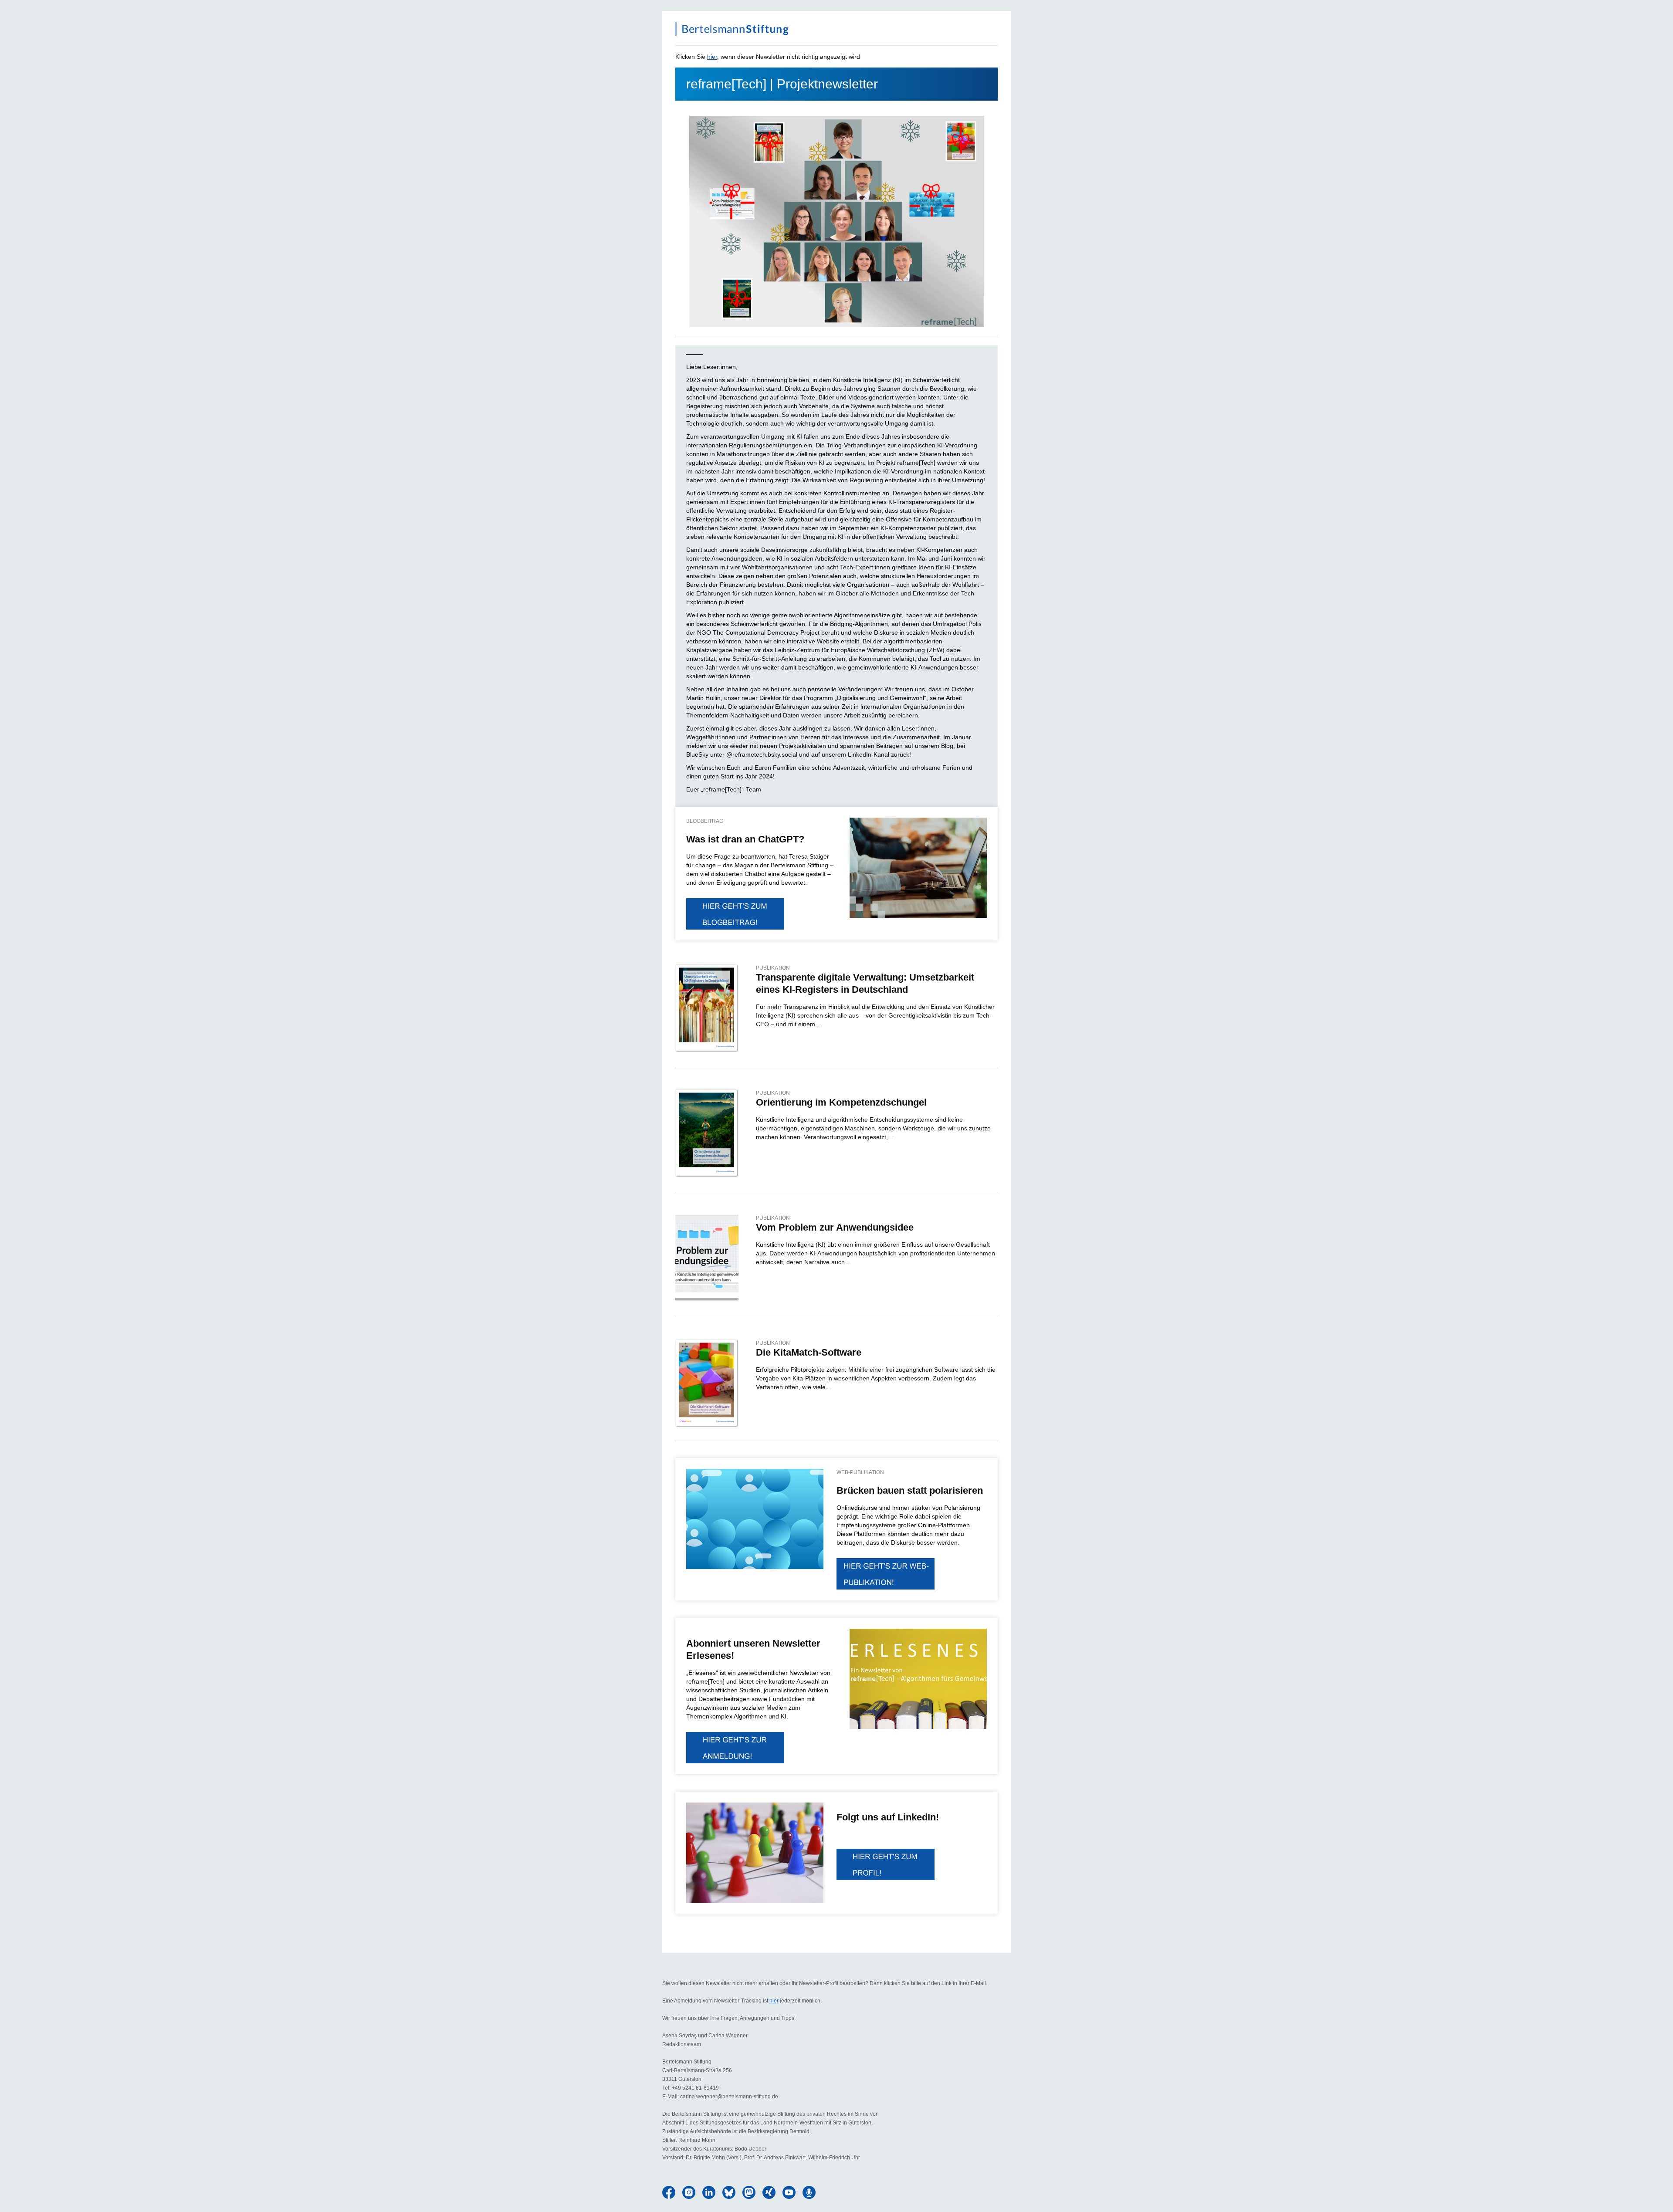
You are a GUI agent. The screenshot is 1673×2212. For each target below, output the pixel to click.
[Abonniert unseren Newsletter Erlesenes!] (735, 1748)
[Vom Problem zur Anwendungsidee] (707, 1258)
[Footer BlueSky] (729, 2192)
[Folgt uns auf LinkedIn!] (755, 1853)
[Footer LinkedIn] (709, 2192)
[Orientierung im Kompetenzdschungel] (707, 1133)
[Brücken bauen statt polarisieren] (755, 1519)
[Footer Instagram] (689, 2192)
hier (712, 57)
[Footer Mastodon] (749, 2192)
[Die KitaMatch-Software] (707, 1383)
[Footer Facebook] (669, 2192)
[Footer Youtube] (789, 2192)
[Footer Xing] (769, 2192)
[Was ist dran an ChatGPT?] (735, 914)
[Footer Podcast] (809, 2192)
